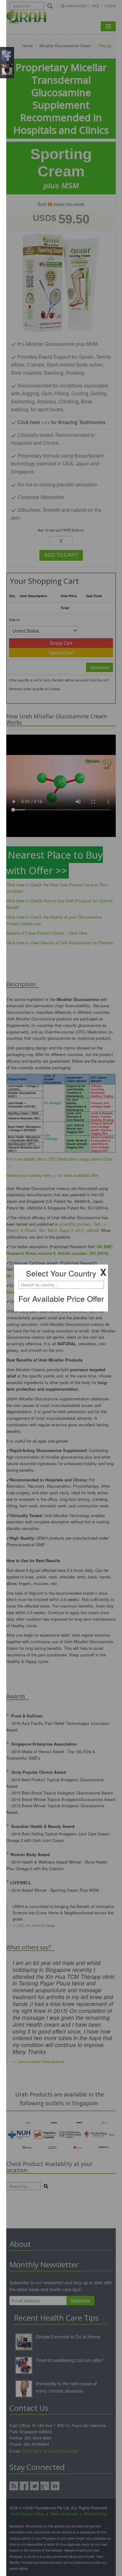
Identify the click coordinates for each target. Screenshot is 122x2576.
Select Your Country (61, 1273)
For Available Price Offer (61, 1298)
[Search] (61, 1292)
